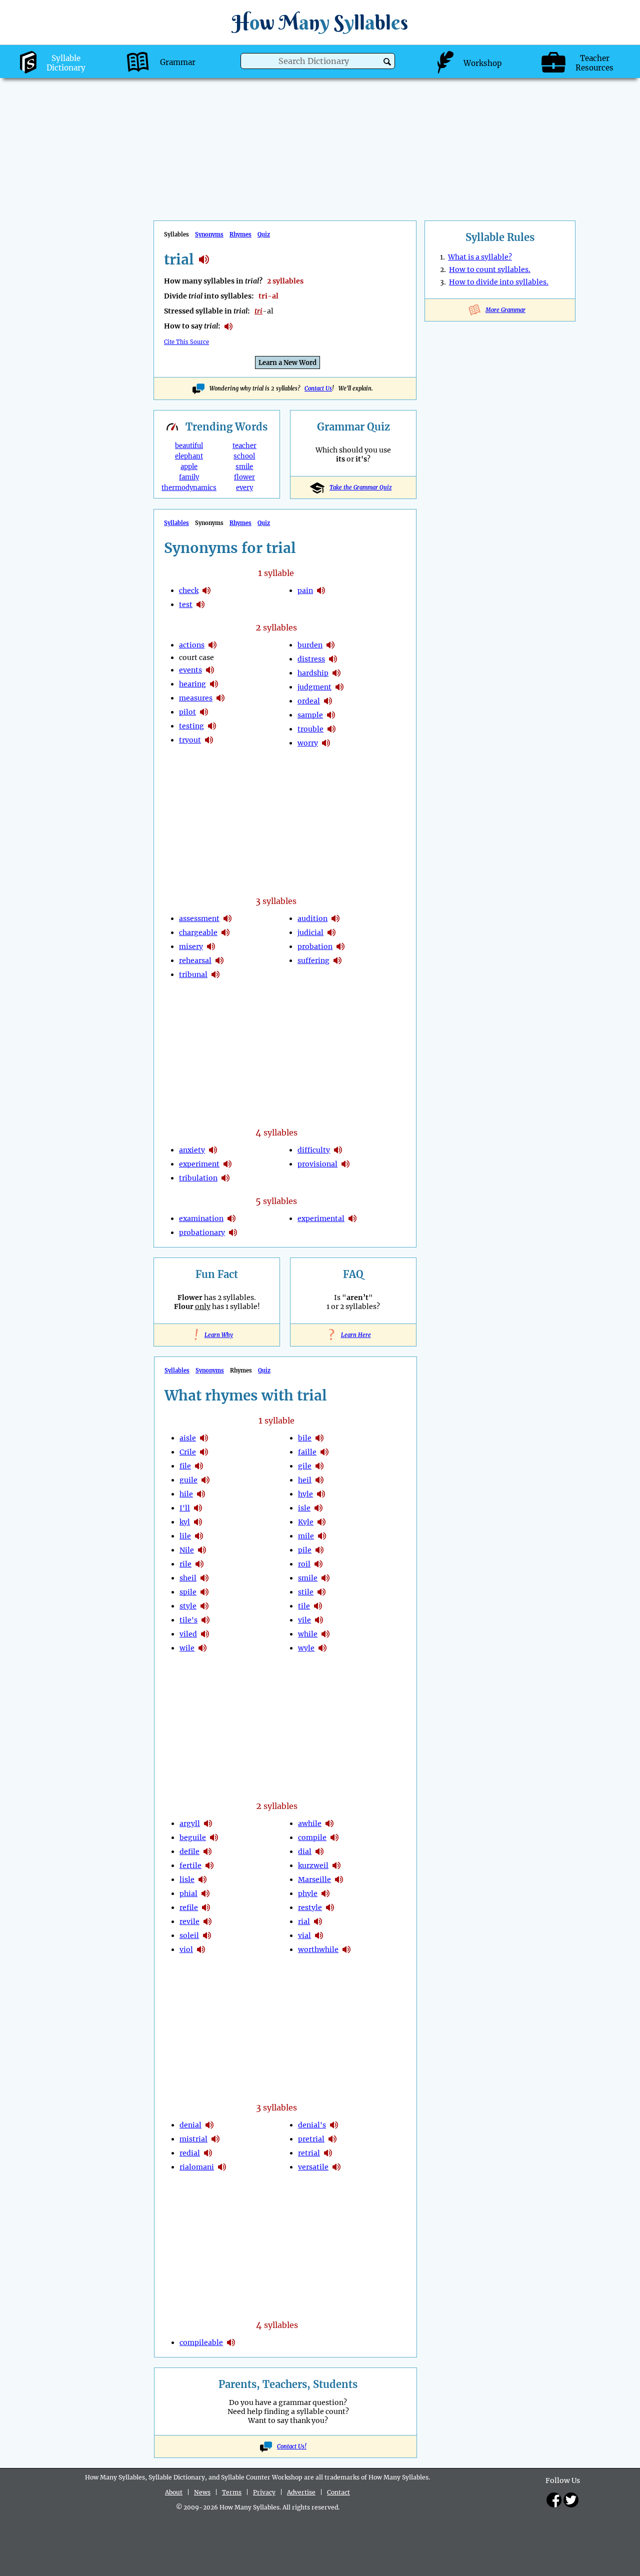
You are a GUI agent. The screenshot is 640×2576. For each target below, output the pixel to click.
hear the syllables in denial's (334, 2125)
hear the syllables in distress (333, 659)
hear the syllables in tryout (209, 740)
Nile (187, 1550)
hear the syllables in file (199, 1466)
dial (305, 1851)
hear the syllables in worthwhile (346, 1949)
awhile (310, 1823)
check (189, 590)
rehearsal (195, 960)
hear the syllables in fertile (209, 1865)
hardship (313, 673)
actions (192, 645)
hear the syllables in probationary (233, 1232)
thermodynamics (189, 488)
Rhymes (240, 234)
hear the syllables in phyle (325, 1893)
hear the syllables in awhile (329, 1823)
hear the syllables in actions (212, 645)
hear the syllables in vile (319, 1620)
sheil (188, 1578)
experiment (199, 1164)
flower (244, 477)
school (244, 456)
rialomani (197, 2167)
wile (187, 1648)
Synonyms (209, 234)
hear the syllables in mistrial (215, 2139)
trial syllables (204, 259)
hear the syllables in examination (231, 1218)
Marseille (314, 1879)
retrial (309, 2153)
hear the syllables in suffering (337, 960)
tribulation (198, 1178)
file (185, 1466)
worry (308, 743)
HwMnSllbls (320, 22)
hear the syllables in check (206, 590)
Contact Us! (292, 2446)
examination (201, 1218)
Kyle (306, 1522)
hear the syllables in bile (319, 1438)
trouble (310, 729)
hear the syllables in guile (205, 1480)
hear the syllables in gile (319, 1466)
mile (306, 1536)
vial (304, 1935)
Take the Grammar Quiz (360, 487)
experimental (321, 1218)
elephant (189, 456)
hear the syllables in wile (202, 1648)
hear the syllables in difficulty (338, 1150)
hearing (192, 684)
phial (188, 1893)
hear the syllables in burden (330, 645)
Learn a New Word (287, 363)
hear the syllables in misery (211, 946)
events (190, 670)
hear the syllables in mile (322, 1536)
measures (196, 698)
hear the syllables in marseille (339, 1879)
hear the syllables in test (200, 604)
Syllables (176, 523)
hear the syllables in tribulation (225, 1178)
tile (304, 1606)
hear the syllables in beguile (214, 1837)
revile (189, 1921)
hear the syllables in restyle (330, 1907)
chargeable (198, 932)
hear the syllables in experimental (352, 1218)
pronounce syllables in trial (228, 326)
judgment (314, 687)
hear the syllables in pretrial (332, 2139)
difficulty (314, 1150)
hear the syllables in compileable (231, 2342)
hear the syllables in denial (209, 2125)
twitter (571, 2500)
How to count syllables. (490, 269)
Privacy (264, 2492)
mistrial (193, 2139)
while (308, 1634)
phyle (308, 1893)
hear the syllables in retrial (328, 2153)
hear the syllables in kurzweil (336, 1865)
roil (304, 1564)
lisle (187, 1879)
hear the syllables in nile (202, 1550)
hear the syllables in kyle (321, 1522)
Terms (232, 2492)
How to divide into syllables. (499, 282)
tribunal (193, 974)
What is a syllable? (480, 257)
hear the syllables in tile (318, 1606)
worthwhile (318, 1949)
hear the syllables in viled (205, 1634)
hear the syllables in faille (324, 1452)
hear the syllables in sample (331, 715)
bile (305, 1438)
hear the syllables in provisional (345, 1164)
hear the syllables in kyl (198, 1522)
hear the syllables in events (210, 670)
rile (185, 1564)
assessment (199, 918)
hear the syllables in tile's (205, 1620)
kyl (185, 1522)
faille (307, 1452)
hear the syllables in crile (204, 1452)
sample (310, 715)
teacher (244, 446)
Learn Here (353, 1335)
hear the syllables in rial (318, 1921)
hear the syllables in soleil (207, 1935)
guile (188, 1480)
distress (311, 659)
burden (310, 645)
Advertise (301, 2492)
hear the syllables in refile (206, 1907)
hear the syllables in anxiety (213, 1150)
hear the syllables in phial (205, 1893)
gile (305, 1466)
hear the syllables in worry (326, 743)
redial (190, 2153)
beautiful (189, 446)
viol (186, 1949)
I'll (185, 1508)
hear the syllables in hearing (214, 684)
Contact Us (318, 388)
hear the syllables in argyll (208, 1823)
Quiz (264, 234)
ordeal (309, 701)
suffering (313, 960)
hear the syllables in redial (208, 2153)
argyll (190, 1823)
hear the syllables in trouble (331, 729)
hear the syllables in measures (220, 698)
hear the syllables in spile (204, 1592)
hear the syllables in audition (335, 918)
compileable (201, 2342)
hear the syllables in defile (207, 1851)
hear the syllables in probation (340, 946)
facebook (554, 2500)
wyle (306, 1648)
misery (191, 946)
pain (305, 590)
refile (189, 1907)
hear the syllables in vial (319, 1935)
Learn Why (217, 1335)
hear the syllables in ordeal (328, 701)
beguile (193, 1837)
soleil (189, 1935)
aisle (188, 1438)
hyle (305, 1494)
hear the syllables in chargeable (225, 932)
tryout (190, 740)
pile (305, 1550)
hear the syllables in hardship (336, 673)
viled (188, 1634)
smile (244, 467)
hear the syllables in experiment (227, 1164)
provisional (317, 1164)
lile (185, 1536)
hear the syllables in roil (318, 1564)
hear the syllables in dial (319, 1851)
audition (312, 918)
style (188, 1606)
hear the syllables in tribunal (215, 974)
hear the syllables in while (325, 1634)
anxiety (192, 1150)
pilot (187, 712)
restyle (310, 1907)
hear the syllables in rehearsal (219, 960)
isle (304, 1508)
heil (305, 1480)
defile (189, 1851)
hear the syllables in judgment (339, 687)
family (189, 477)
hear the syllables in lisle (202, 1879)
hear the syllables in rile (199, 1564)
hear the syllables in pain (321, 590)
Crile (188, 1452)
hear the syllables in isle (318, 1508)
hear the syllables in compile (334, 1837)
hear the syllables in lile (199, 1536)
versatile (313, 2167)
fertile (190, 1865)
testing (191, 726)
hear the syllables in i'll (198, 1508)
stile (306, 1592)
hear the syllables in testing (212, 726)
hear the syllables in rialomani (222, 2167)
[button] (387, 62)
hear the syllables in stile (321, 1592)
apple (189, 467)
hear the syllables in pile (319, 1550)
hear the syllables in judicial (331, 932)
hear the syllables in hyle (321, 1494)
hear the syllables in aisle (204, 1438)
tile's (188, 1620)
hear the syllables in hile (201, 1494)
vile (304, 1620)
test (186, 604)
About (174, 2492)
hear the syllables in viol (201, 1949)
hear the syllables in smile (325, 1578)
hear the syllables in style (204, 1606)
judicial (310, 932)
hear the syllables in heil (319, 1480)
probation (315, 946)
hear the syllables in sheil (204, 1578)
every (244, 488)
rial (304, 1921)
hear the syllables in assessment (227, 918)
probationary (202, 1232)
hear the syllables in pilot (204, 712)
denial (190, 2125)
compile (312, 1837)
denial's (312, 2125)
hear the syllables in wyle (322, 1648)
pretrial (311, 2139)
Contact (338, 2492)
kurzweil (313, 1865)
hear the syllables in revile (207, 1921)
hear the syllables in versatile (336, 2167)
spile (188, 1592)
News (202, 2492)
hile (186, 1494)
